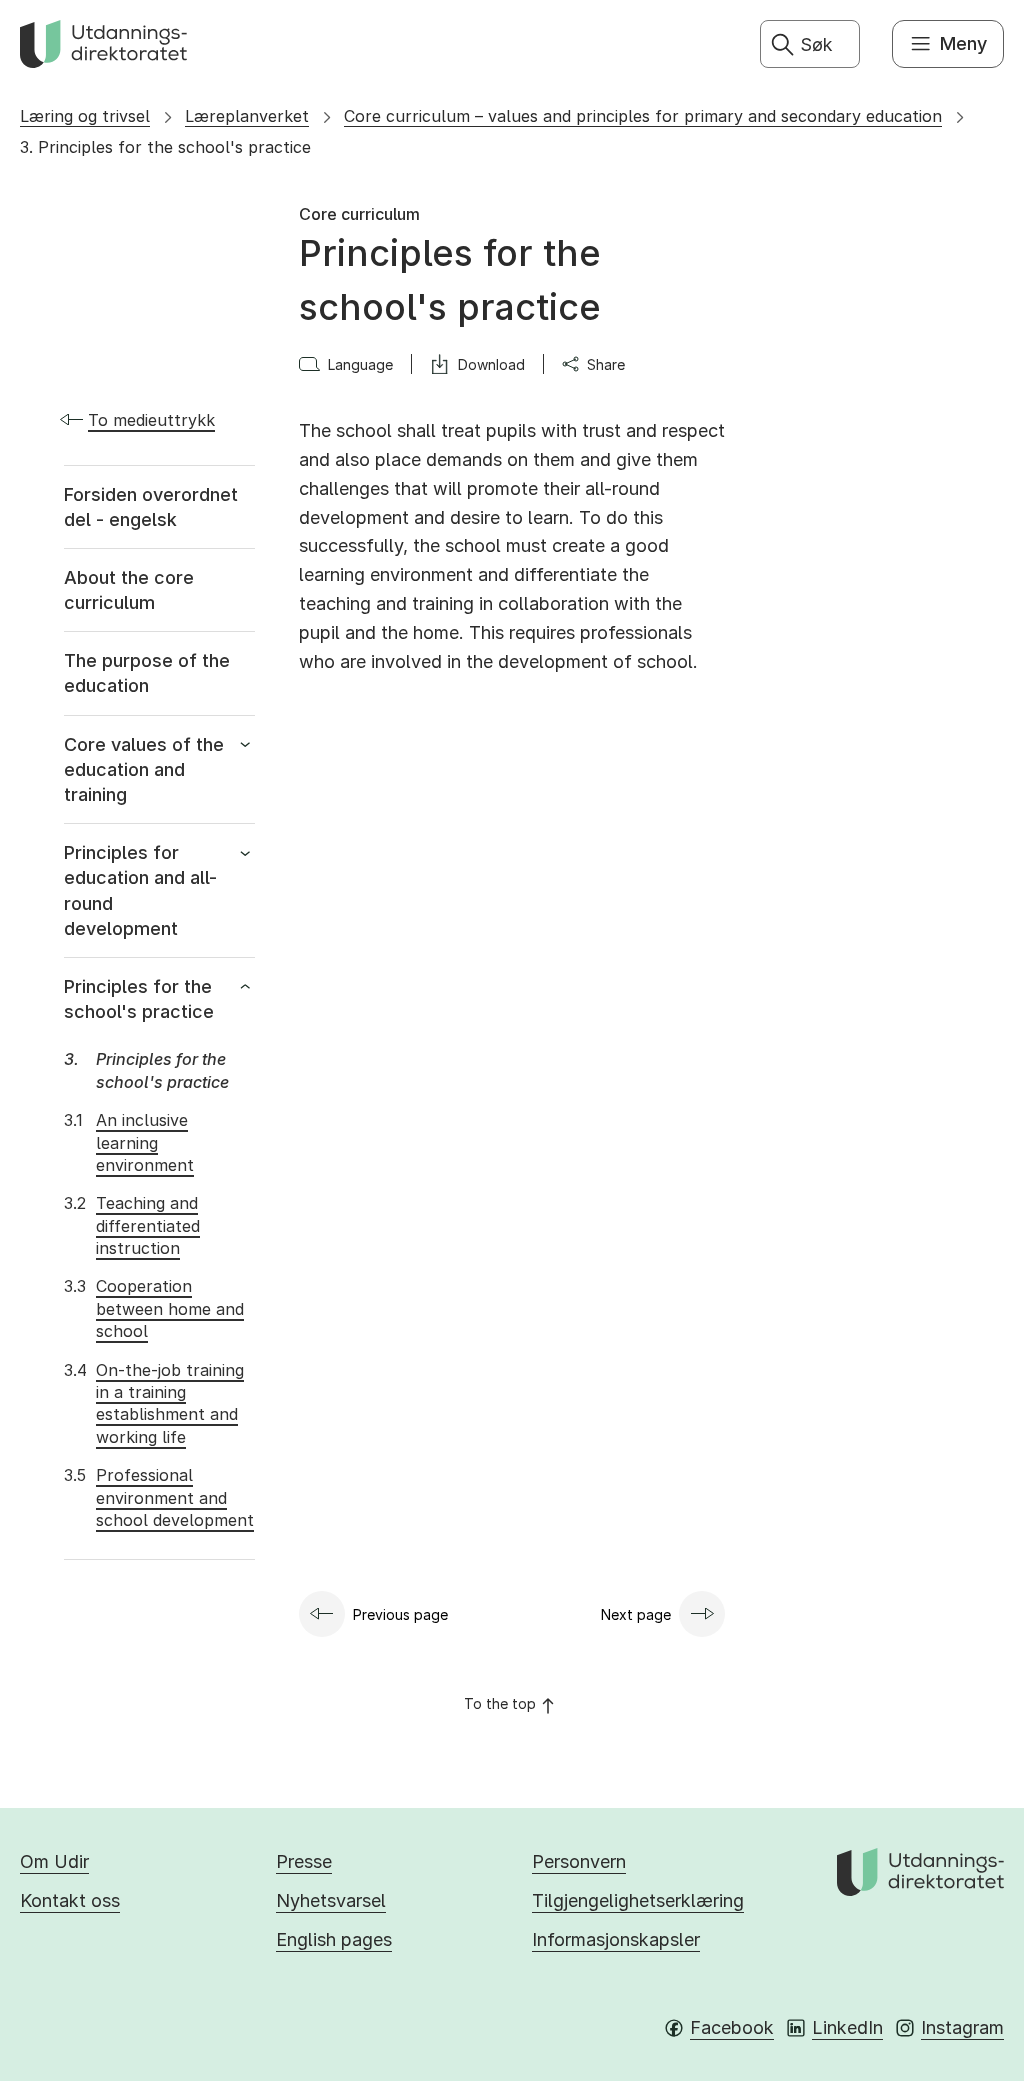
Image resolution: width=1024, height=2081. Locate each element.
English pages (334, 1939)
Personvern (579, 1861)
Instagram (962, 2027)
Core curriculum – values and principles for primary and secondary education (643, 116)
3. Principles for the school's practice (165, 147)
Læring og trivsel (85, 116)
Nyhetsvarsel (331, 1900)
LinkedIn (847, 2027)
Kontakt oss (70, 1900)
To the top (500, 1703)
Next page (636, 1614)
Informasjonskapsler (616, 1939)
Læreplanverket (247, 116)
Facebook (732, 2027)
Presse (304, 1861)
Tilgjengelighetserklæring (638, 1900)
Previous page (400, 1614)
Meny (963, 43)
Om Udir (54, 1861)
